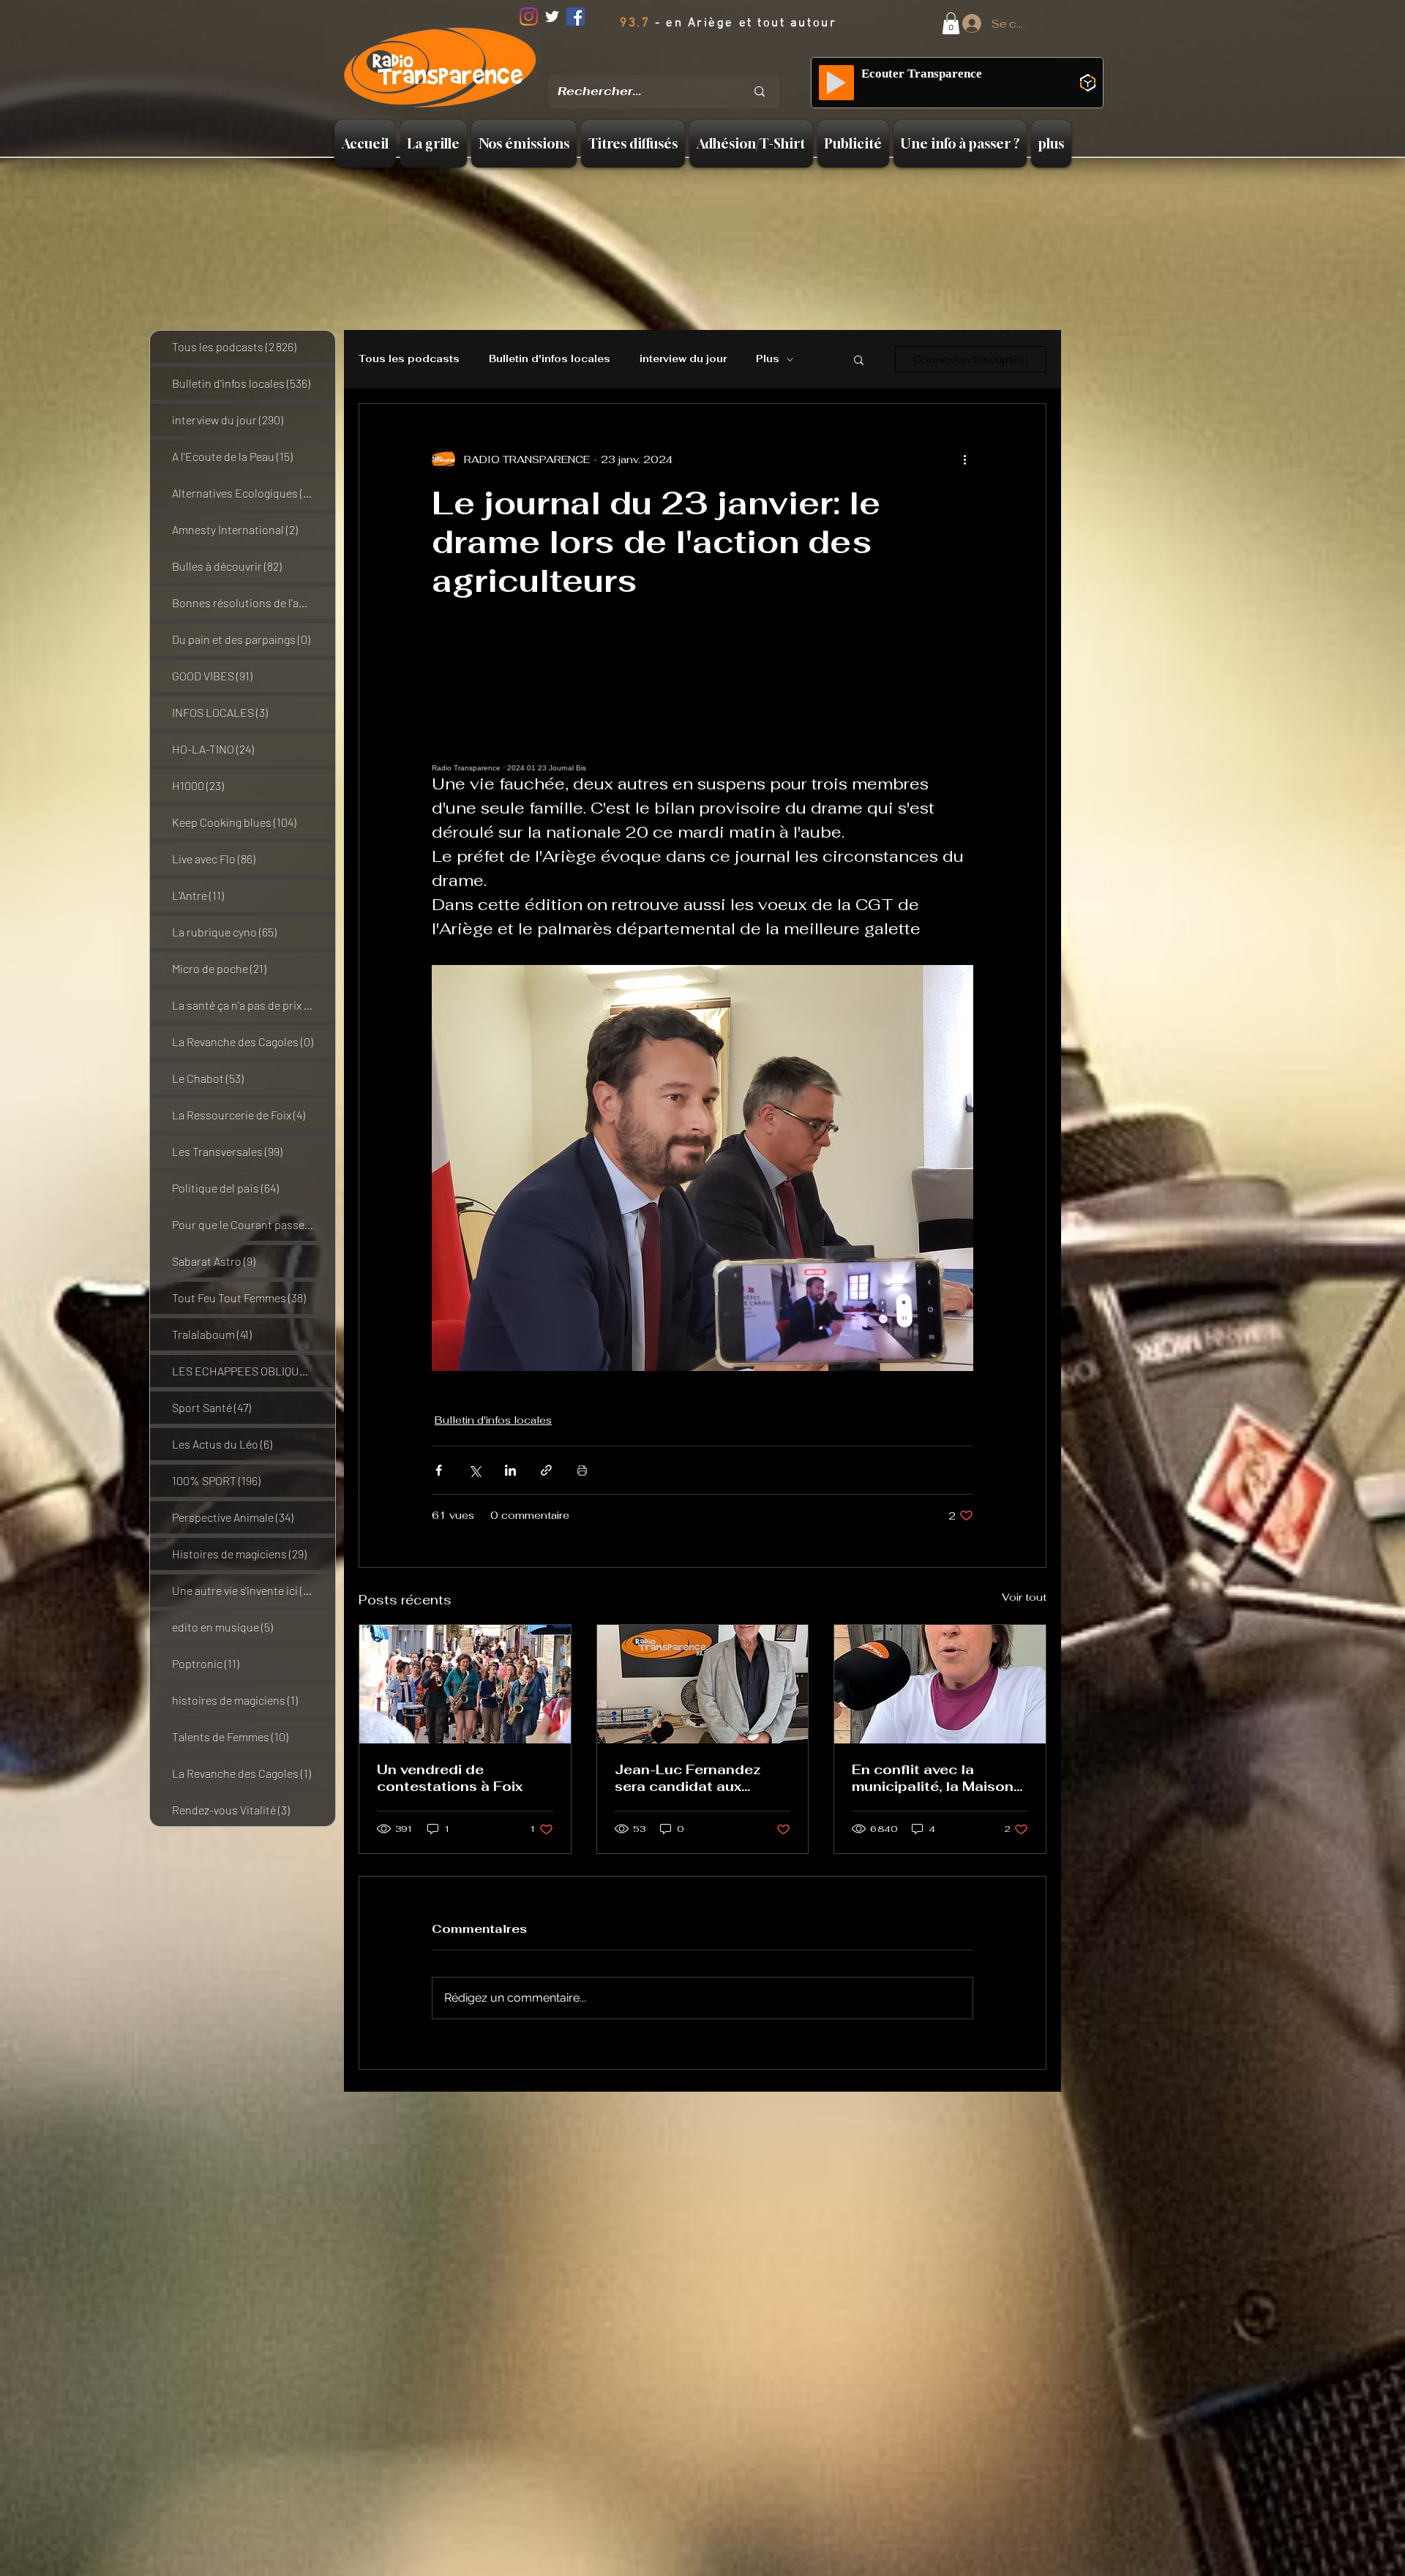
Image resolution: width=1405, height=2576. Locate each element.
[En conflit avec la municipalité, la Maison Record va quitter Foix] (940, 1684)
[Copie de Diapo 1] (668, 65)
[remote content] (702, 706)
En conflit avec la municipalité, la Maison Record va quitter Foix (933, 1778)
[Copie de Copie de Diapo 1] (688, 65)
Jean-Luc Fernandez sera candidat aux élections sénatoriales (694, 1778)
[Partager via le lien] (546, 1470)
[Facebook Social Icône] (576, 16)
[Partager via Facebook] (439, 1470)
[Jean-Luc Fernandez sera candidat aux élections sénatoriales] (703, 1684)
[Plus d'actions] (964, 459)
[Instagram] (529, 16)
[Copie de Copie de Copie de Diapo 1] (706, 65)
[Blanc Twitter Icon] (552, 16)
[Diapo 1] (649, 65)
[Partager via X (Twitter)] (475, 1470)
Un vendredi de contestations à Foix (450, 1778)
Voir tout (1024, 1597)
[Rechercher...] (760, 92)
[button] (951, 23)
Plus (768, 359)
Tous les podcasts (409, 359)
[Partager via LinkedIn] (510, 1470)
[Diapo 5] (724, 65)
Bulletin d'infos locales (550, 359)
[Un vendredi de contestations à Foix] (465, 1684)
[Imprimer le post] (582, 1470)
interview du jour (683, 359)
